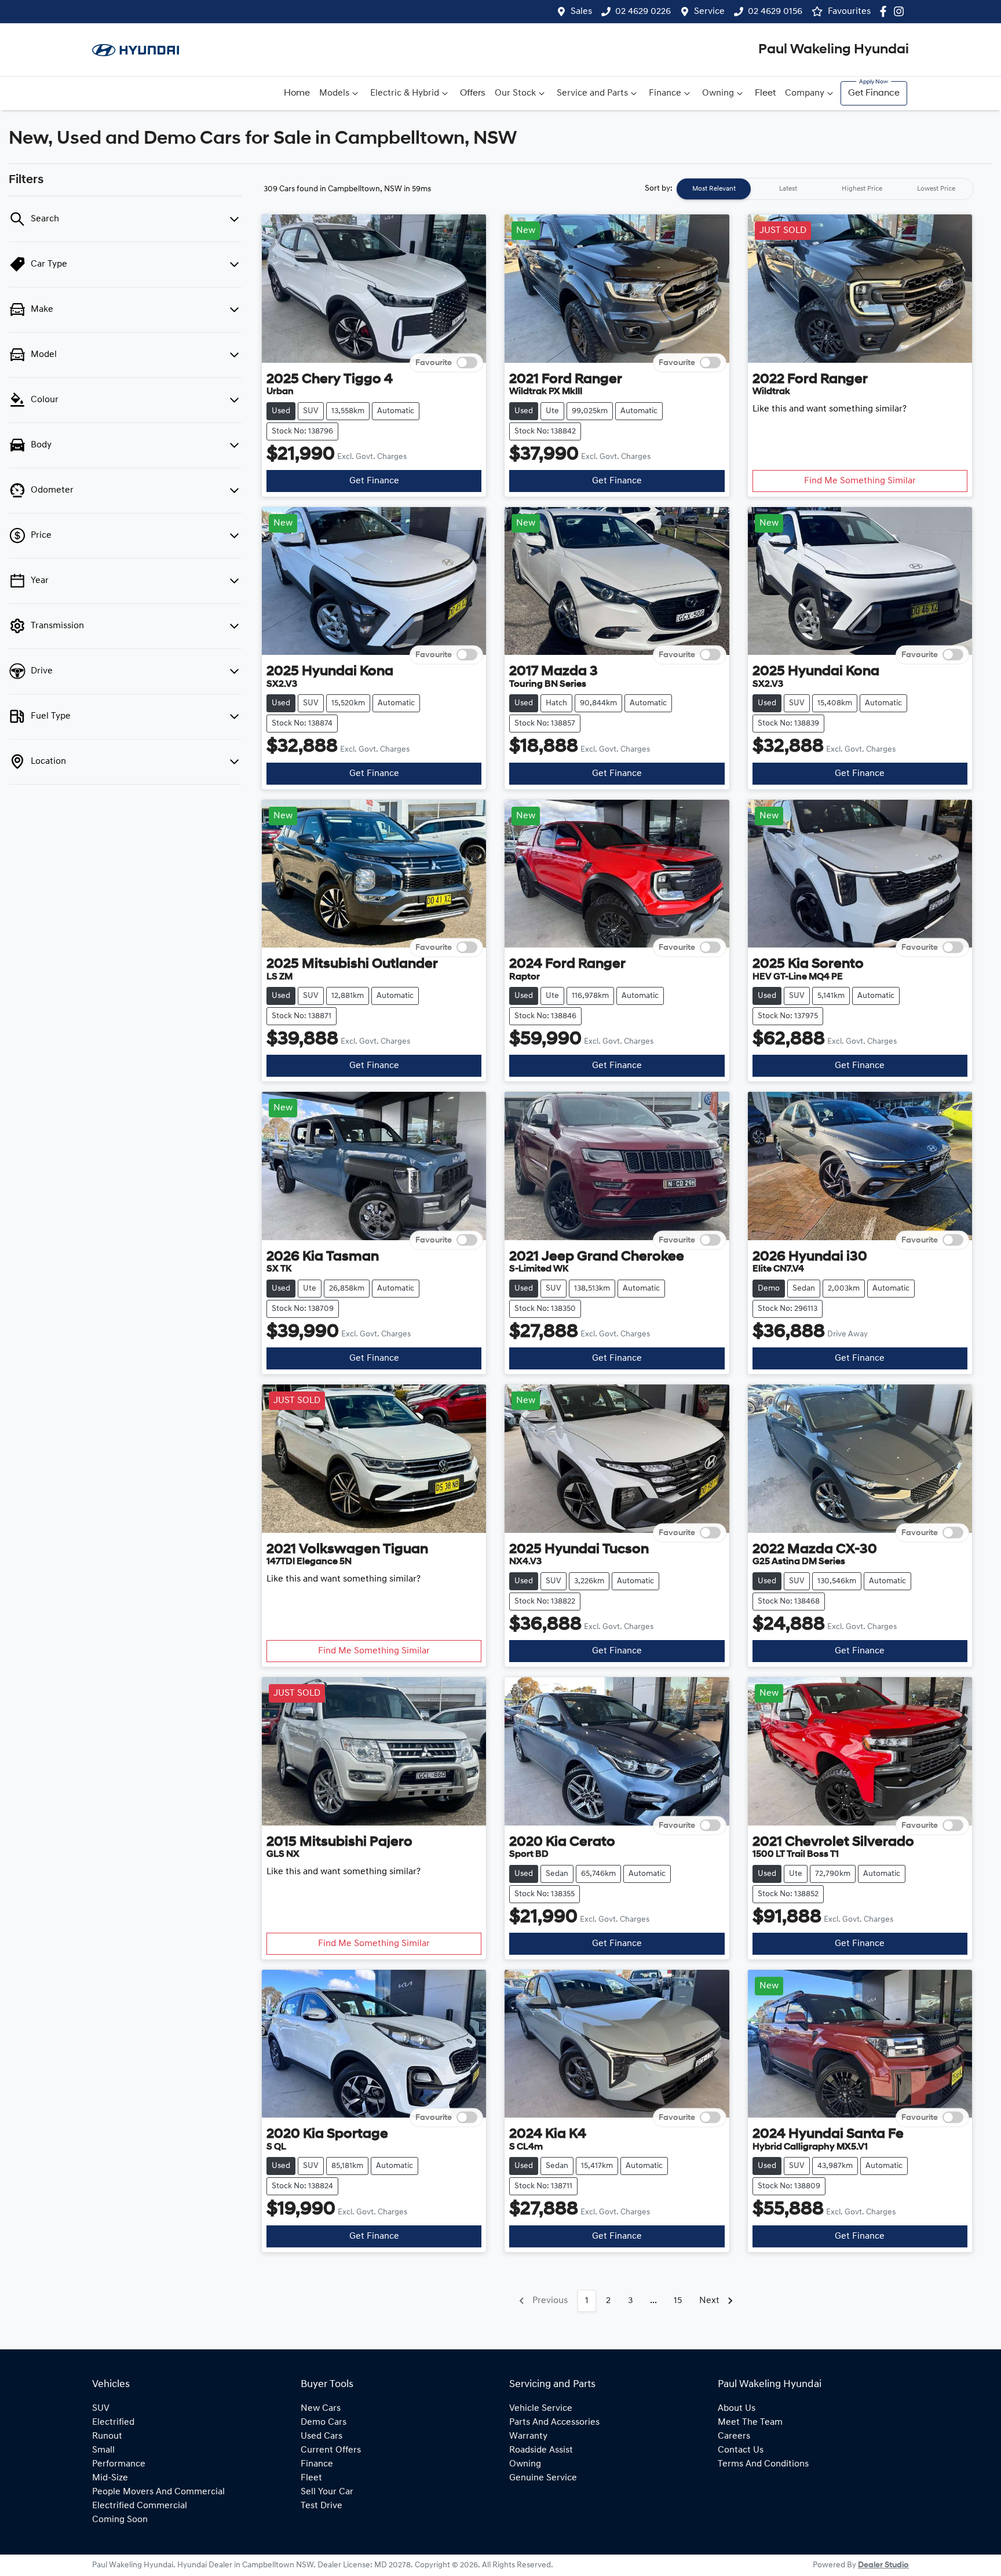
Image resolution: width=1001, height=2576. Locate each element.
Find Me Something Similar (860, 481)
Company (805, 93)
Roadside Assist (541, 2450)
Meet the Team (750, 2422)
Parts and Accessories (554, 2422)
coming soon (120, 2520)
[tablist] (825, 189)
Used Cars (322, 2436)
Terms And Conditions (763, 2464)
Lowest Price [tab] (936, 189)
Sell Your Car (327, 2492)
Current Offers (331, 2450)
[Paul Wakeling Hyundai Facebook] (885, 11)
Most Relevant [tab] (714, 189)
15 (678, 2301)
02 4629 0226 (643, 12)
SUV (101, 2409)
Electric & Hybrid (405, 93)
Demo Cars (324, 2422)
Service (709, 12)
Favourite (434, 362)
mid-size (110, 2478)
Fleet (765, 93)
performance (119, 2464)
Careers (734, 2436)
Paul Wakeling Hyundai (834, 50)
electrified (113, 2422)
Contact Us (741, 2450)
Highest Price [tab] (862, 189)
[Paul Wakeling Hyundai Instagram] (901, 11)
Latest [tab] (788, 189)
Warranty (528, 2436)
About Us (737, 2409)
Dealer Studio (883, 2565)
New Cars (321, 2409)
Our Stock (515, 93)
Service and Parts (592, 93)
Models (334, 93)
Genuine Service (543, 2478)
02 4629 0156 (775, 12)
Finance (665, 93)
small (103, 2450)
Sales (581, 12)
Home (297, 93)
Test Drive (322, 2506)
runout (107, 2436)
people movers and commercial (158, 2492)
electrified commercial (140, 2506)
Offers (473, 93)
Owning (718, 93)
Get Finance (874, 93)
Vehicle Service (541, 2409)
